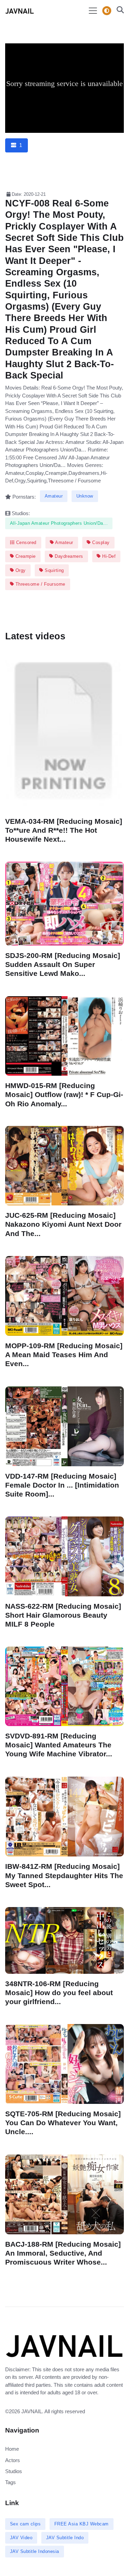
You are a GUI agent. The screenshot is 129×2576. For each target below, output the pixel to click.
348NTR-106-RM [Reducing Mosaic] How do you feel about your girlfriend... (59, 1993)
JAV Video (21, 2538)
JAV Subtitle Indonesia (35, 2551)
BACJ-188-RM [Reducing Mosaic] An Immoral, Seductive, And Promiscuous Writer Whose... (63, 2253)
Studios (14, 2471)
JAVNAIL (32, 2411)
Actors (13, 2460)
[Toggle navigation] (93, 11)
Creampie (25, 556)
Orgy (20, 570)
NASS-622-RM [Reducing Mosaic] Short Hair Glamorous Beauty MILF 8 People (63, 1615)
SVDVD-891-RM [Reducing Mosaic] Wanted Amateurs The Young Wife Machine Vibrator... (59, 1745)
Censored (25, 542)
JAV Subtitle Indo (65, 2538)
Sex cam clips (25, 2524)
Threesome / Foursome (40, 584)
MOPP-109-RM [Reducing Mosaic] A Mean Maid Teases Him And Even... (64, 1355)
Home (12, 2449)
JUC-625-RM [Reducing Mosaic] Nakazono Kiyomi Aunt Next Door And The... (63, 1225)
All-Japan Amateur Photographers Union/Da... (59, 523)
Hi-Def (108, 556)
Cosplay (100, 542)
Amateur (54, 496)
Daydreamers (68, 556)
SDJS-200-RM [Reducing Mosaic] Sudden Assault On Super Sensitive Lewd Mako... (63, 964)
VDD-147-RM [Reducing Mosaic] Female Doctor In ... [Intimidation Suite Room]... (62, 1485)
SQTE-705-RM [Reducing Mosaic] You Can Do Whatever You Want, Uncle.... (63, 2123)
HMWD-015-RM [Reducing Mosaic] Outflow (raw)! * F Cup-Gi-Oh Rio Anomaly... (64, 1094)
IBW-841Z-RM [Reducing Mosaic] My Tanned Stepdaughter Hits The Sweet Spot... (64, 1875)
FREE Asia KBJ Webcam (82, 2524)
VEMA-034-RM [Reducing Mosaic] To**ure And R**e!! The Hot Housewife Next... (64, 830)
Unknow (85, 496)
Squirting (54, 570)
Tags (10, 2482)
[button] (118, 11)
